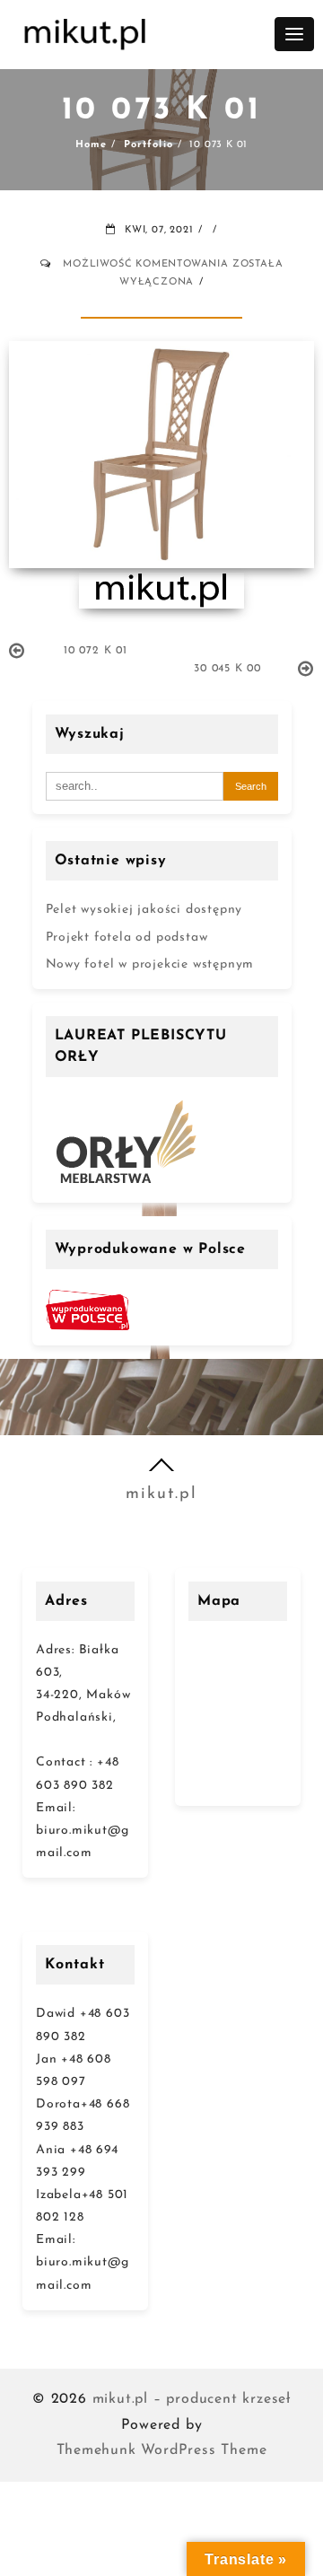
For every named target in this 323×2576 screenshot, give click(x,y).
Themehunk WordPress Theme (162, 2450)
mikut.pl (161, 1494)
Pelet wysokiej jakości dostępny (144, 910)
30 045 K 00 (227, 669)
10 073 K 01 (162, 111)
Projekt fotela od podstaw (127, 938)
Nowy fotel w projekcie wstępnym (150, 964)
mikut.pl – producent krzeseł (192, 2399)
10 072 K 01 (96, 651)
